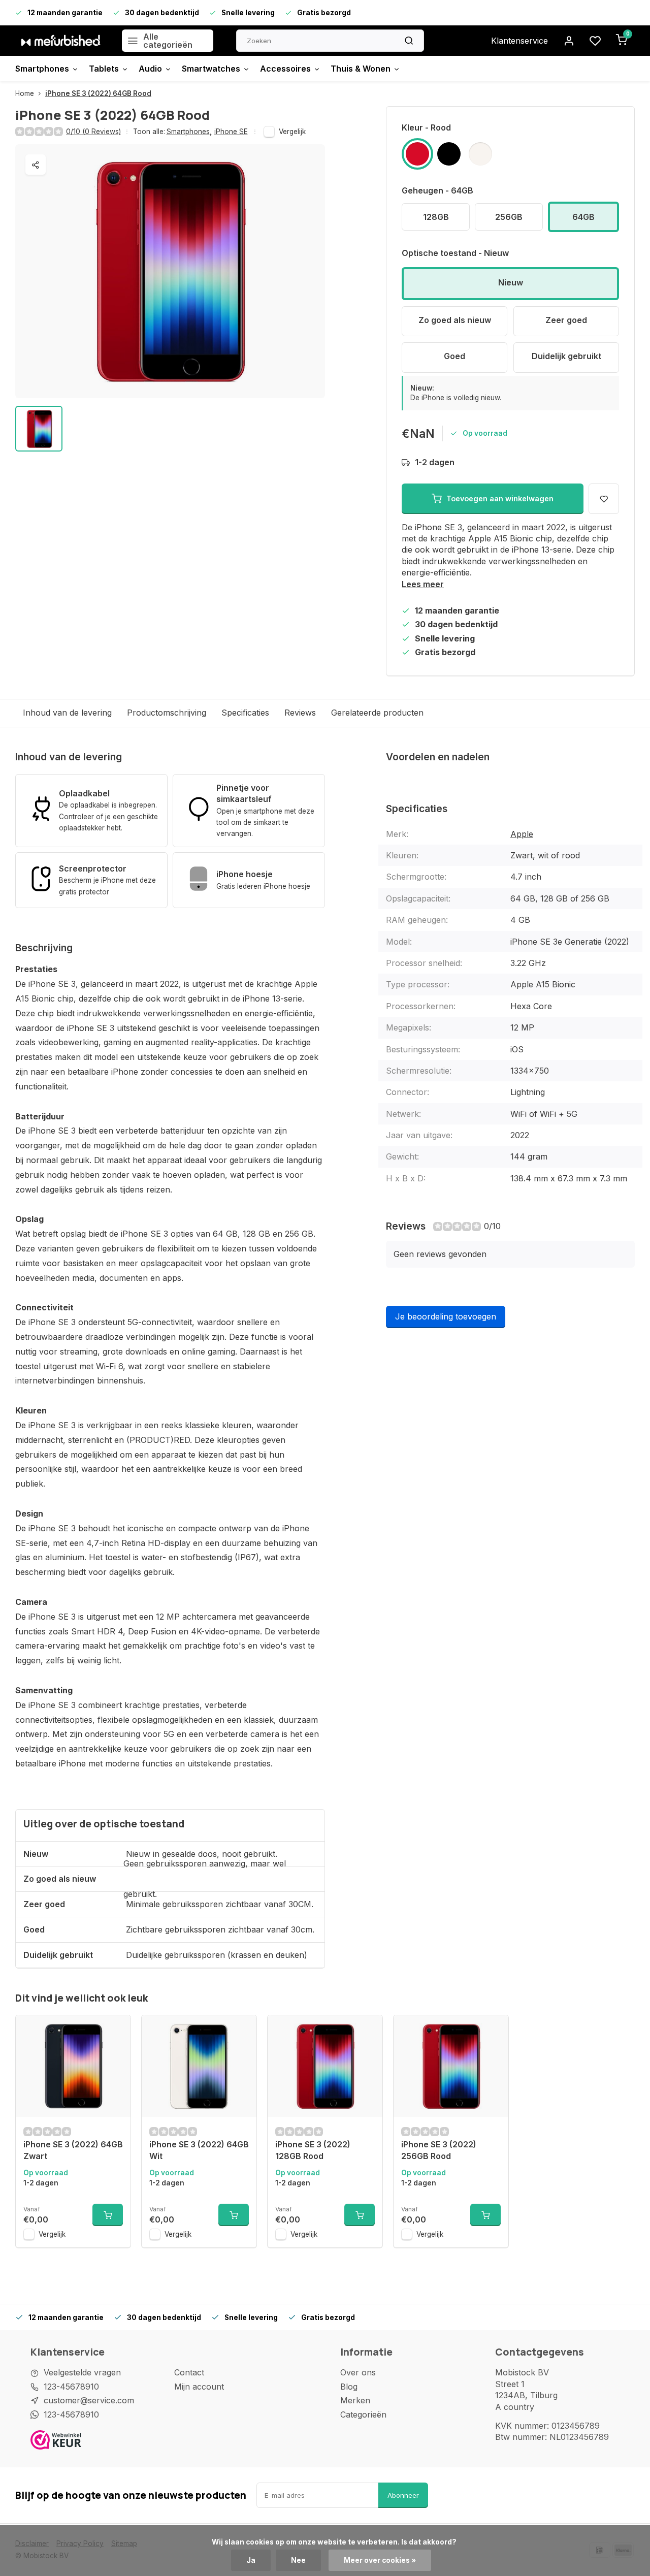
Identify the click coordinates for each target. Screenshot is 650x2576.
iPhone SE (231, 132)
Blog (349, 2387)
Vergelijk (292, 132)
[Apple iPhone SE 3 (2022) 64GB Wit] (199, 2066)
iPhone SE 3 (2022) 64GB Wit (199, 2150)
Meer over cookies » (380, 2560)
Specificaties (245, 713)
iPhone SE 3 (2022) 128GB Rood (313, 2150)
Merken (355, 2400)
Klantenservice (519, 41)
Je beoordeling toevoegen (446, 1316)
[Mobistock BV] (61, 41)
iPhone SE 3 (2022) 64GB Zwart (73, 2150)
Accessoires (285, 69)
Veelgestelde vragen (82, 2372)
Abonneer (403, 2495)
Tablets (104, 69)
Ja (251, 2560)
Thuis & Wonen (361, 69)
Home (25, 93)
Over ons (358, 2372)
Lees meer (423, 584)
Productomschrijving (167, 713)
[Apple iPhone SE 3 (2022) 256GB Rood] (451, 2066)
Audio (150, 69)
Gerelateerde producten (377, 713)
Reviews (300, 713)
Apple (522, 834)
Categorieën (363, 2414)
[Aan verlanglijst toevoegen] (115, 2031)
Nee (298, 2560)
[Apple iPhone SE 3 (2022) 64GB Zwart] (73, 2066)
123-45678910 (71, 2387)
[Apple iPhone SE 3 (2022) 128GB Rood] (325, 2066)
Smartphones (42, 69)
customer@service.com (89, 2400)
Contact (189, 2372)
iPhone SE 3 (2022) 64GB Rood (98, 93)
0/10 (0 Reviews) (93, 132)
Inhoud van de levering (67, 713)
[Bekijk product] (108, 2215)
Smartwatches (211, 69)
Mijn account (199, 2387)
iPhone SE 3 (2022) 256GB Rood (439, 2150)
